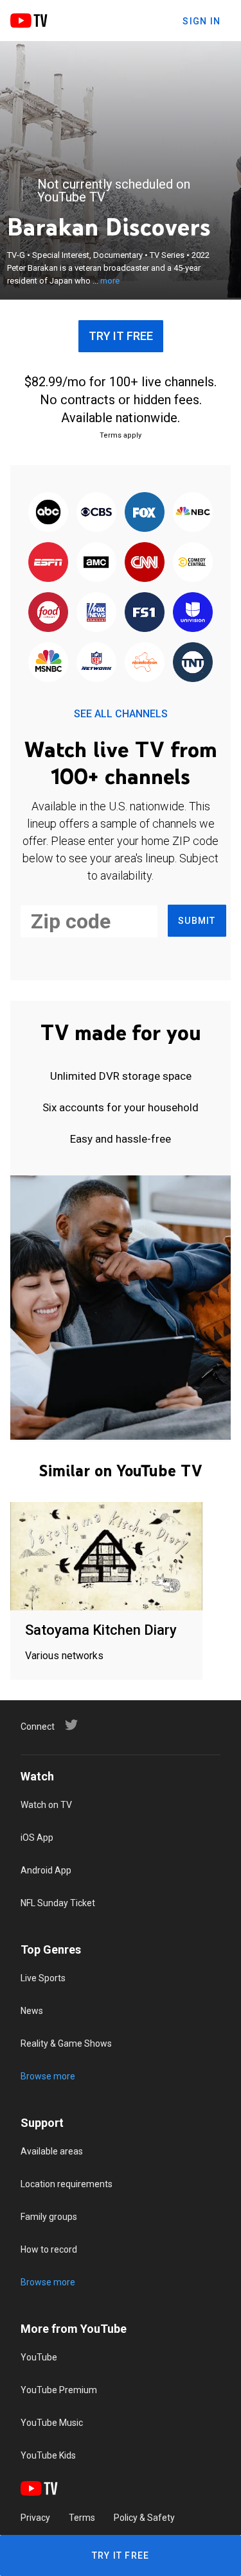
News (32, 2011)
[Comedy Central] (193, 563)
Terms (82, 2518)
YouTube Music (52, 2423)
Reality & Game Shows (66, 2043)
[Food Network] (48, 613)
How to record (49, 2249)
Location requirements (67, 2184)
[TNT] (193, 663)
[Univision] (193, 613)
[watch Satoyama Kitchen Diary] (106, 1557)
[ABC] (48, 513)
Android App (46, 1870)
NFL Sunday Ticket (58, 1903)
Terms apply (121, 435)
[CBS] (96, 513)
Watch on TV (46, 1805)
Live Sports (43, 1978)
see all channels (121, 714)
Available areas (52, 2151)
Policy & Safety (144, 2518)
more (110, 281)
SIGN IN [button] (201, 21)
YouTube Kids (48, 2455)
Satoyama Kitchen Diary (101, 1630)
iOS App (37, 1838)
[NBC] (193, 513)
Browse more (48, 2076)
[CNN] (145, 563)
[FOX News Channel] (96, 613)
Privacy (35, 2518)
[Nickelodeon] (145, 663)
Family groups (49, 2217)
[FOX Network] (145, 513)
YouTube (39, 2357)
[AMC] (96, 563)
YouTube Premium (59, 2390)
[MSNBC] (48, 663)
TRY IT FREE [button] (121, 336)
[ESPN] (48, 563)
